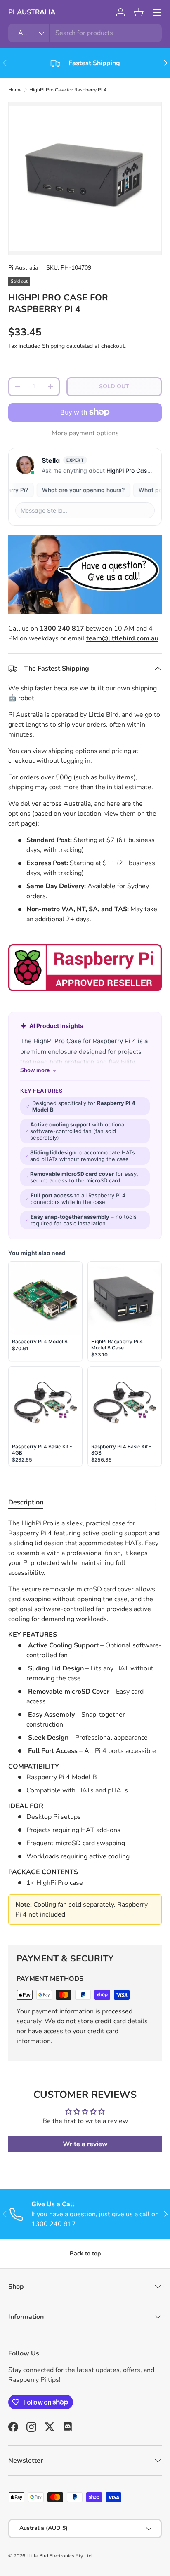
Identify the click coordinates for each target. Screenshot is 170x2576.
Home (15, 90)
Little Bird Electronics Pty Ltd (59, 2556)
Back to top (85, 2253)
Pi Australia (23, 268)
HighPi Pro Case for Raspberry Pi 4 (68, 90)
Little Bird (103, 715)
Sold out (114, 386)
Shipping (53, 346)
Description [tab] (26, 1502)
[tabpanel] (85, 1725)
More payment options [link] (85, 433)
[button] (139, 12)
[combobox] (85, 33)
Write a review (85, 2144)
